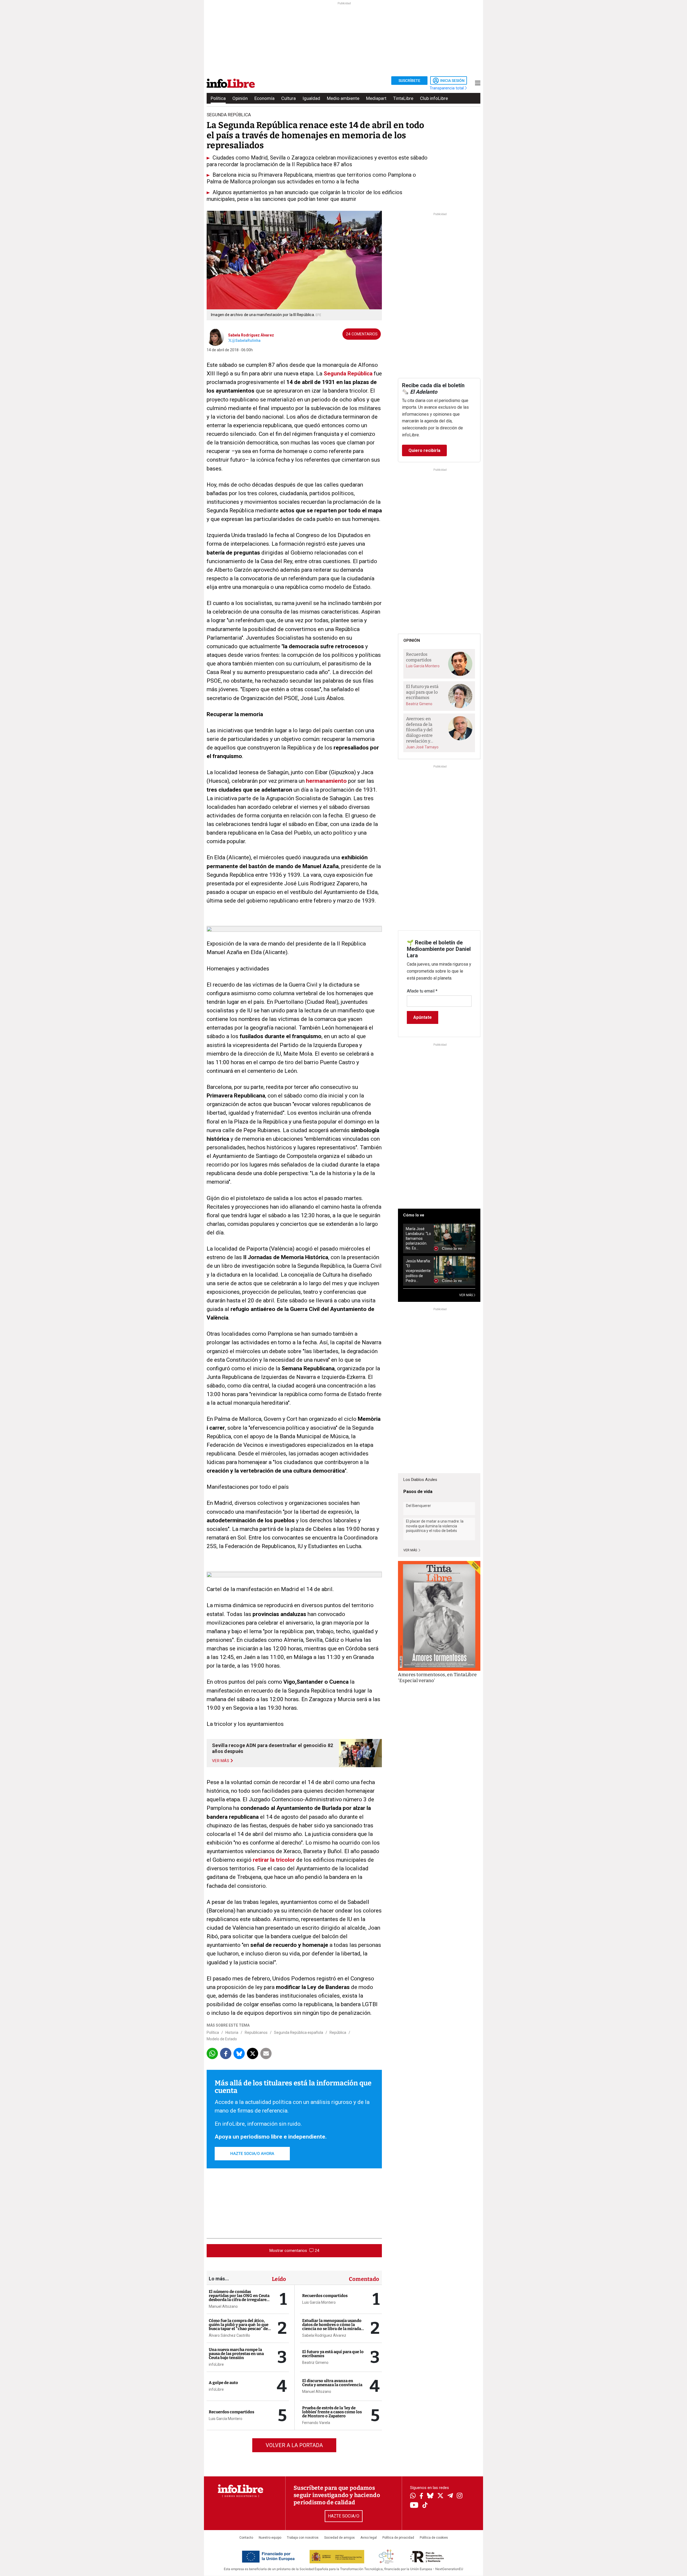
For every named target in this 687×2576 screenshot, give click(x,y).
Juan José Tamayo (422, 747)
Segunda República (348, 374)
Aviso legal (369, 2538)
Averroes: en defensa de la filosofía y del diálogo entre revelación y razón (419, 730)
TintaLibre (403, 98)
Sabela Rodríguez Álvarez (251, 335)
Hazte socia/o (344, 2516)
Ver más (411, 1550)
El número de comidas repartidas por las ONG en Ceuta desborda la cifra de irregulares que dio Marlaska (239, 2298)
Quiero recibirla (424, 450)
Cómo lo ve (414, 1215)
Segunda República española (299, 2032)
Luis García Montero (226, 2419)
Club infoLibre (434, 98)
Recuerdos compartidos (231, 2412)
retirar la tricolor (274, 1860)
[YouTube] (414, 2506)
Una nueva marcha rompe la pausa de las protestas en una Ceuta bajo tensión (236, 2354)
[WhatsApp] (413, 2496)
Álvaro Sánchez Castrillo (229, 2335)
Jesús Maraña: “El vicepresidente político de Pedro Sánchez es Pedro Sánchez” (418, 1271)
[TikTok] (425, 2506)
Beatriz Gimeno (315, 2363)
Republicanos (256, 2032)
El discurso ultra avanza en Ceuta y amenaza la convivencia (332, 2383)
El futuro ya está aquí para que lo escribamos (333, 2354)
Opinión (240, 98)
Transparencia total (447, 88)
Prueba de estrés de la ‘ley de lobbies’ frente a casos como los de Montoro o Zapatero (332, 2412)
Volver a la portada (294, 2445)
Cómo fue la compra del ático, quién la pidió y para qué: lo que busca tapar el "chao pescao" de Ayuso (239, 2327)
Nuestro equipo (270, 2538)
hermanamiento (326, 781)
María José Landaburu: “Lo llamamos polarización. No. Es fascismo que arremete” (418, 1239)
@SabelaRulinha (246, 340)
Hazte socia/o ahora (252, 2154)
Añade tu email (422, 991)
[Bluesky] (430, 2496)
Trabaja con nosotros (303, 2538)
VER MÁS (466, 1295)
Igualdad (311, 98)
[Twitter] (440, 2496)
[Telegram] (450, 2496)
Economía (264, 98)
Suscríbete (409, 81)
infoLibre (216, 2364)
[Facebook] (421, 2496)
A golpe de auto (223, 2383)
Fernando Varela (316, 2423)
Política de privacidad (398, 2538)
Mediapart (376, 98)
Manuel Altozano (223, 2306)
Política (218, 98)
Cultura (288, 98)
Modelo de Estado (222, 2039)
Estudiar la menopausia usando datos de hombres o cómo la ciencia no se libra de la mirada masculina (332, 2327)
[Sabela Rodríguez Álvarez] (215, 337)
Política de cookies (434, 2538)
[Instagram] (460, 2496)
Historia (232, 2032)
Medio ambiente (343, 98)
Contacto (246, 2538)
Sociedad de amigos (339, 2538)
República (338, 2032)
